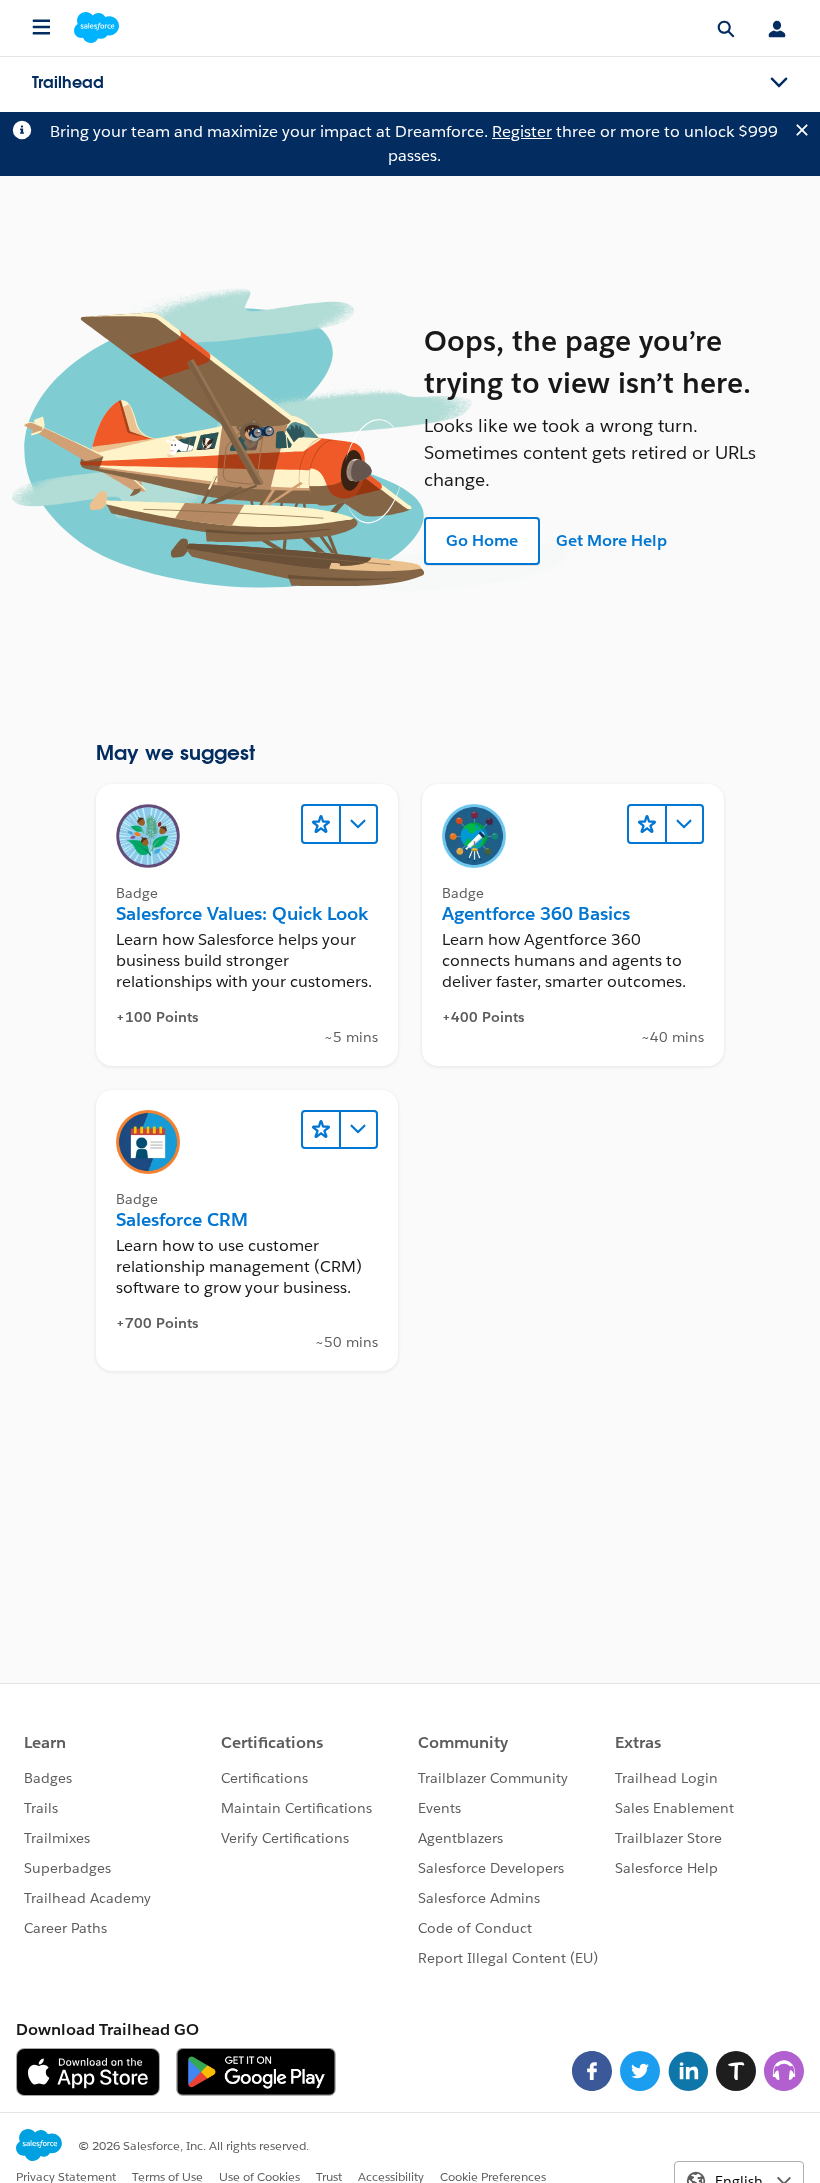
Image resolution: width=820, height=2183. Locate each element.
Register (522, 131)
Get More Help (611, 540)
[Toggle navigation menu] (779, 83)
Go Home (482, 540)
